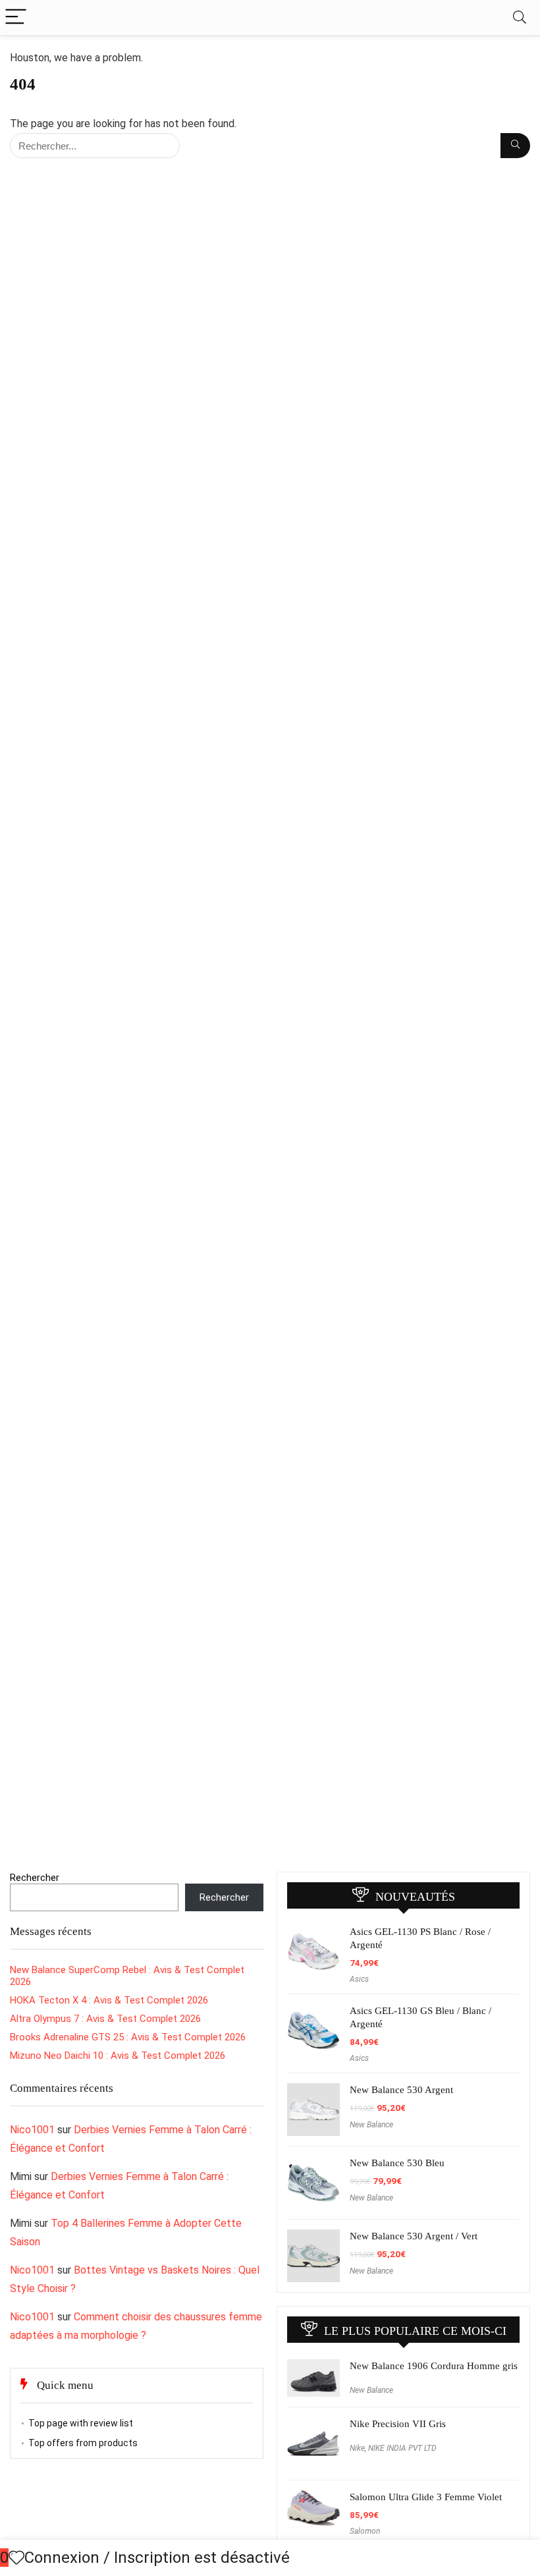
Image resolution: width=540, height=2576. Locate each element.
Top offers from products (83, 2443)
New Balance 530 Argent (401, 2090)
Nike (357, 2448)
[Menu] (16, 17)
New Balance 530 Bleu (397, 2163)
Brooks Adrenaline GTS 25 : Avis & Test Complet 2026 (128, 2037)
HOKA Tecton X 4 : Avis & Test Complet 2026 (109, 2000)
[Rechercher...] (515, 146)
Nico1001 (32, 2130)
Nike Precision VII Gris (398, 2424)
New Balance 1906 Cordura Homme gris (434, 2366)
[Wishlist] (16, 2558)
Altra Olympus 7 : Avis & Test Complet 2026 (105, 2019)
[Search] (520, 17)
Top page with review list (81, 2423)
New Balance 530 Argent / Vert (414, 2236)
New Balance (371, 2125)
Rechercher (35, 1878)
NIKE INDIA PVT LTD (402, 2448)
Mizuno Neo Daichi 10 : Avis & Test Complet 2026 (118, 2056)
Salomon (365, 2531)
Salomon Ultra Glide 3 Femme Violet (426, 2497)
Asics (359, 1979)
